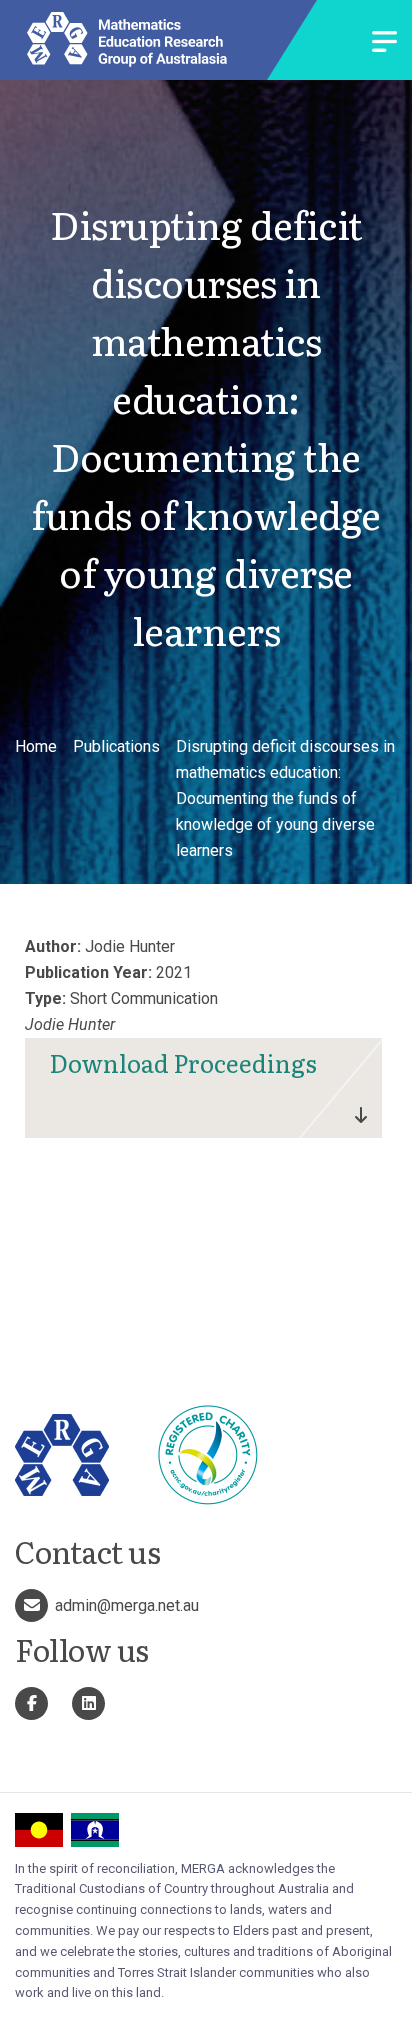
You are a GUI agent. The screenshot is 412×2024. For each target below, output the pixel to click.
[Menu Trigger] (384, 43)
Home (36, 746)
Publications (116, 746)
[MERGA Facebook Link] (31, 1703)
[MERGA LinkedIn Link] (88, 1703)
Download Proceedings (183, 1062)
